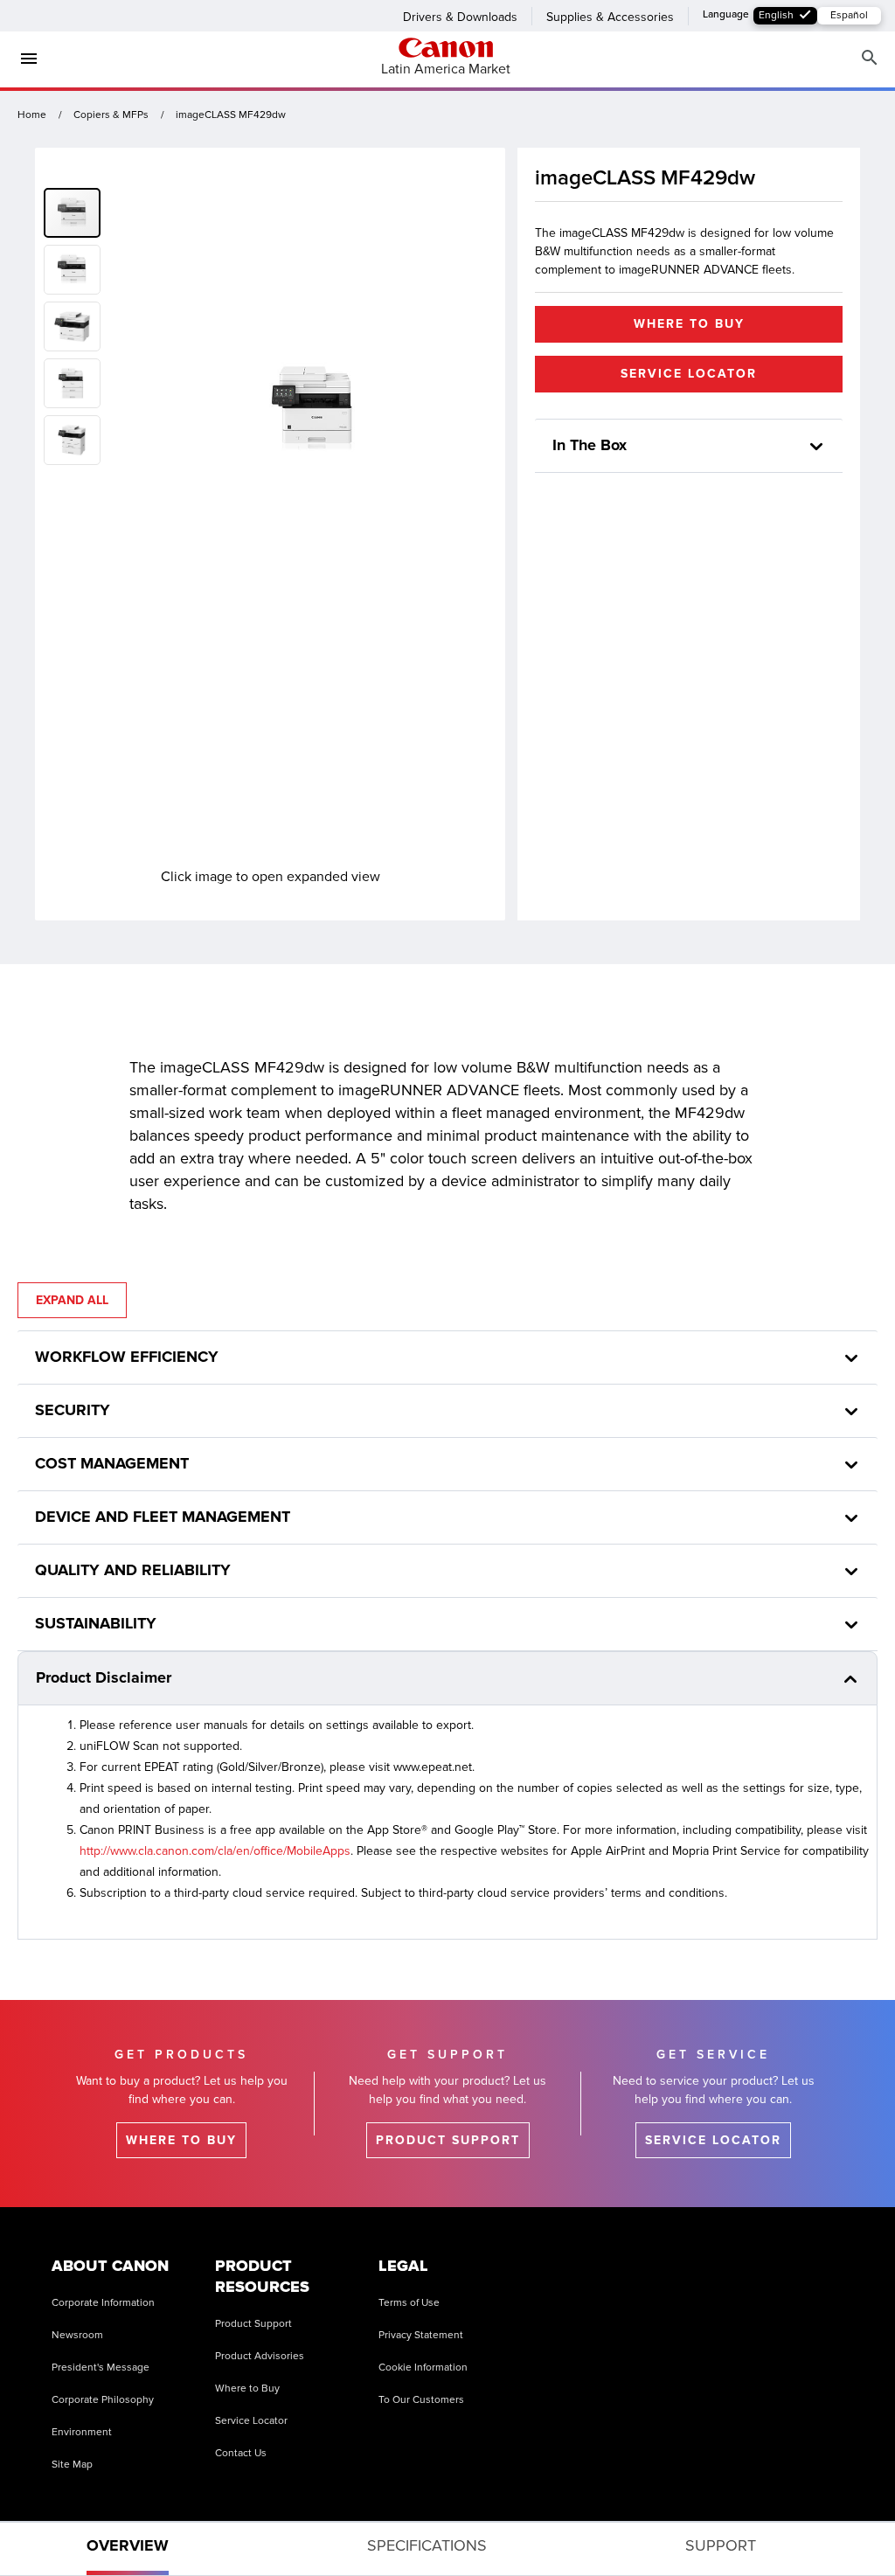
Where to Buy (247, 2389)
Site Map (72, 2465)
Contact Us (241, 2453)
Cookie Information (423, 2368)
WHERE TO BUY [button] (689, 324)
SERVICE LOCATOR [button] (689, 374)
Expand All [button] (72, 1300)
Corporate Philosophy (103, 2400)
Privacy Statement (421, 2335)
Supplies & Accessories (610, 17)
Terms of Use (409, 2303)
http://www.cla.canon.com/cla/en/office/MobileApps (215, 1851)
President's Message (101, 2368)
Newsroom (77, 2335)
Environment (82, 2432)
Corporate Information (103, 2303)
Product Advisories (260, 2356)
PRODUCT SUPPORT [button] (448, 2140)
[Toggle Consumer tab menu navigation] (22, 59)
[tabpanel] (447, 1454)
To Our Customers (421, 2400)
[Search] (870, 58)
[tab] (128, 2549)
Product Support (253, 2324)
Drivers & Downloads (460, 17)
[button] (76, 266)
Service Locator (251, 2421)
